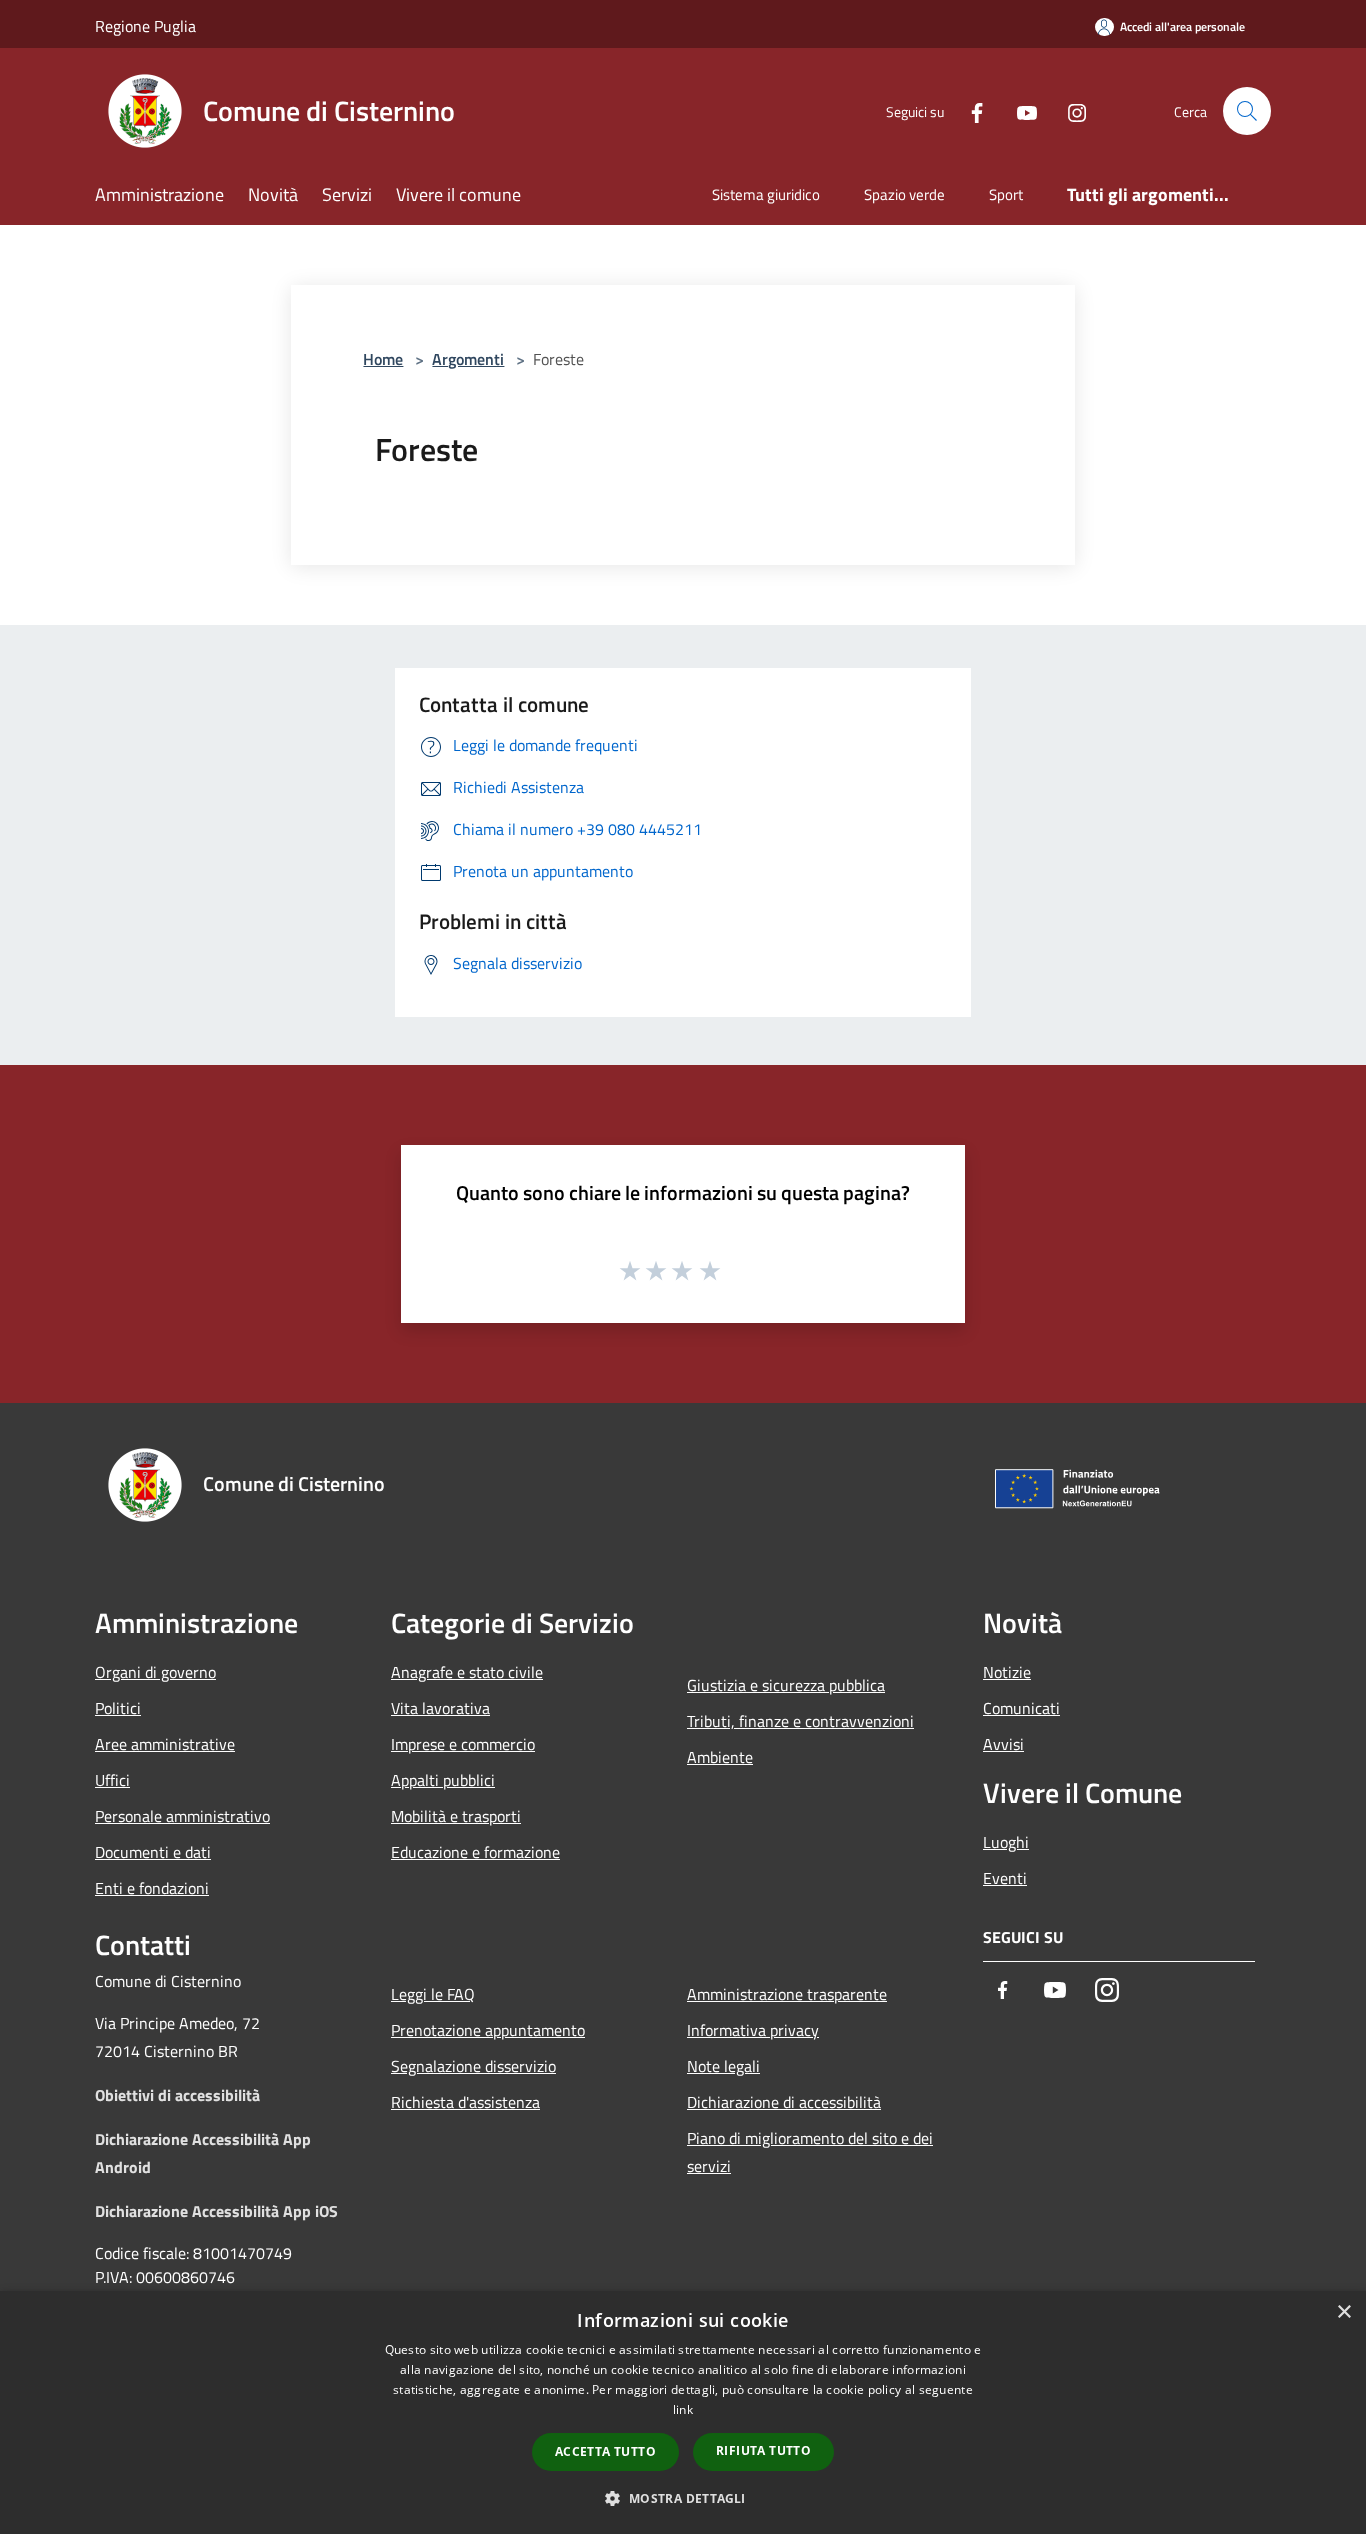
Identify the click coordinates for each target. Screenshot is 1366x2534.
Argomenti (468, 359)
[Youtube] (1019, 110)
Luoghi (1006, 1842)
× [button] (1343, 2312)
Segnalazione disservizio (473, 2066)
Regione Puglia (145, 26)
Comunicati (1021, 1708)
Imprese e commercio (463, 1744)
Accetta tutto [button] (605, 2451)
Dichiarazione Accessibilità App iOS (216, 2211)
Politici (118, 1708)
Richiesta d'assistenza (465, 2102)
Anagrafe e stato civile (467, 1672)
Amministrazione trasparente (787, 1994)
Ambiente (720, 1757)
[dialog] (683, 2412)
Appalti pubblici (443, 1780)
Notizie (1007, 1672)
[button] (682, 2498)
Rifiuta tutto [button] (763, 2450)
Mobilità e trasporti (456, 1816)
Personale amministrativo (182, 1816)
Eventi (1005, 1878)
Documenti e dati (153, 1852)
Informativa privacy (753, 2030)
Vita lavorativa (440, 1708)
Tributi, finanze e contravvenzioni (800, 1721)
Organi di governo (155, 1672)
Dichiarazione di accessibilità (784, 2102)
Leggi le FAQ (433, 1994)
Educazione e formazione (475, 1852)
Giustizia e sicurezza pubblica (786, 1685)
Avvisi (1003, 1744)
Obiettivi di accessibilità (177, 2095)
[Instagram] (1069, 110)
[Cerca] (1247, 111)
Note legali (723, 2066)
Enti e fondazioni (152, 1888)
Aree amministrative (165, 1744)
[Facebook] (969, 110)
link (683, 2409)
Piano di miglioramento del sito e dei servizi (810, 2152)
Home (383, 359)
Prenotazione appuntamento (488, 2030)
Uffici (112, 1780)
